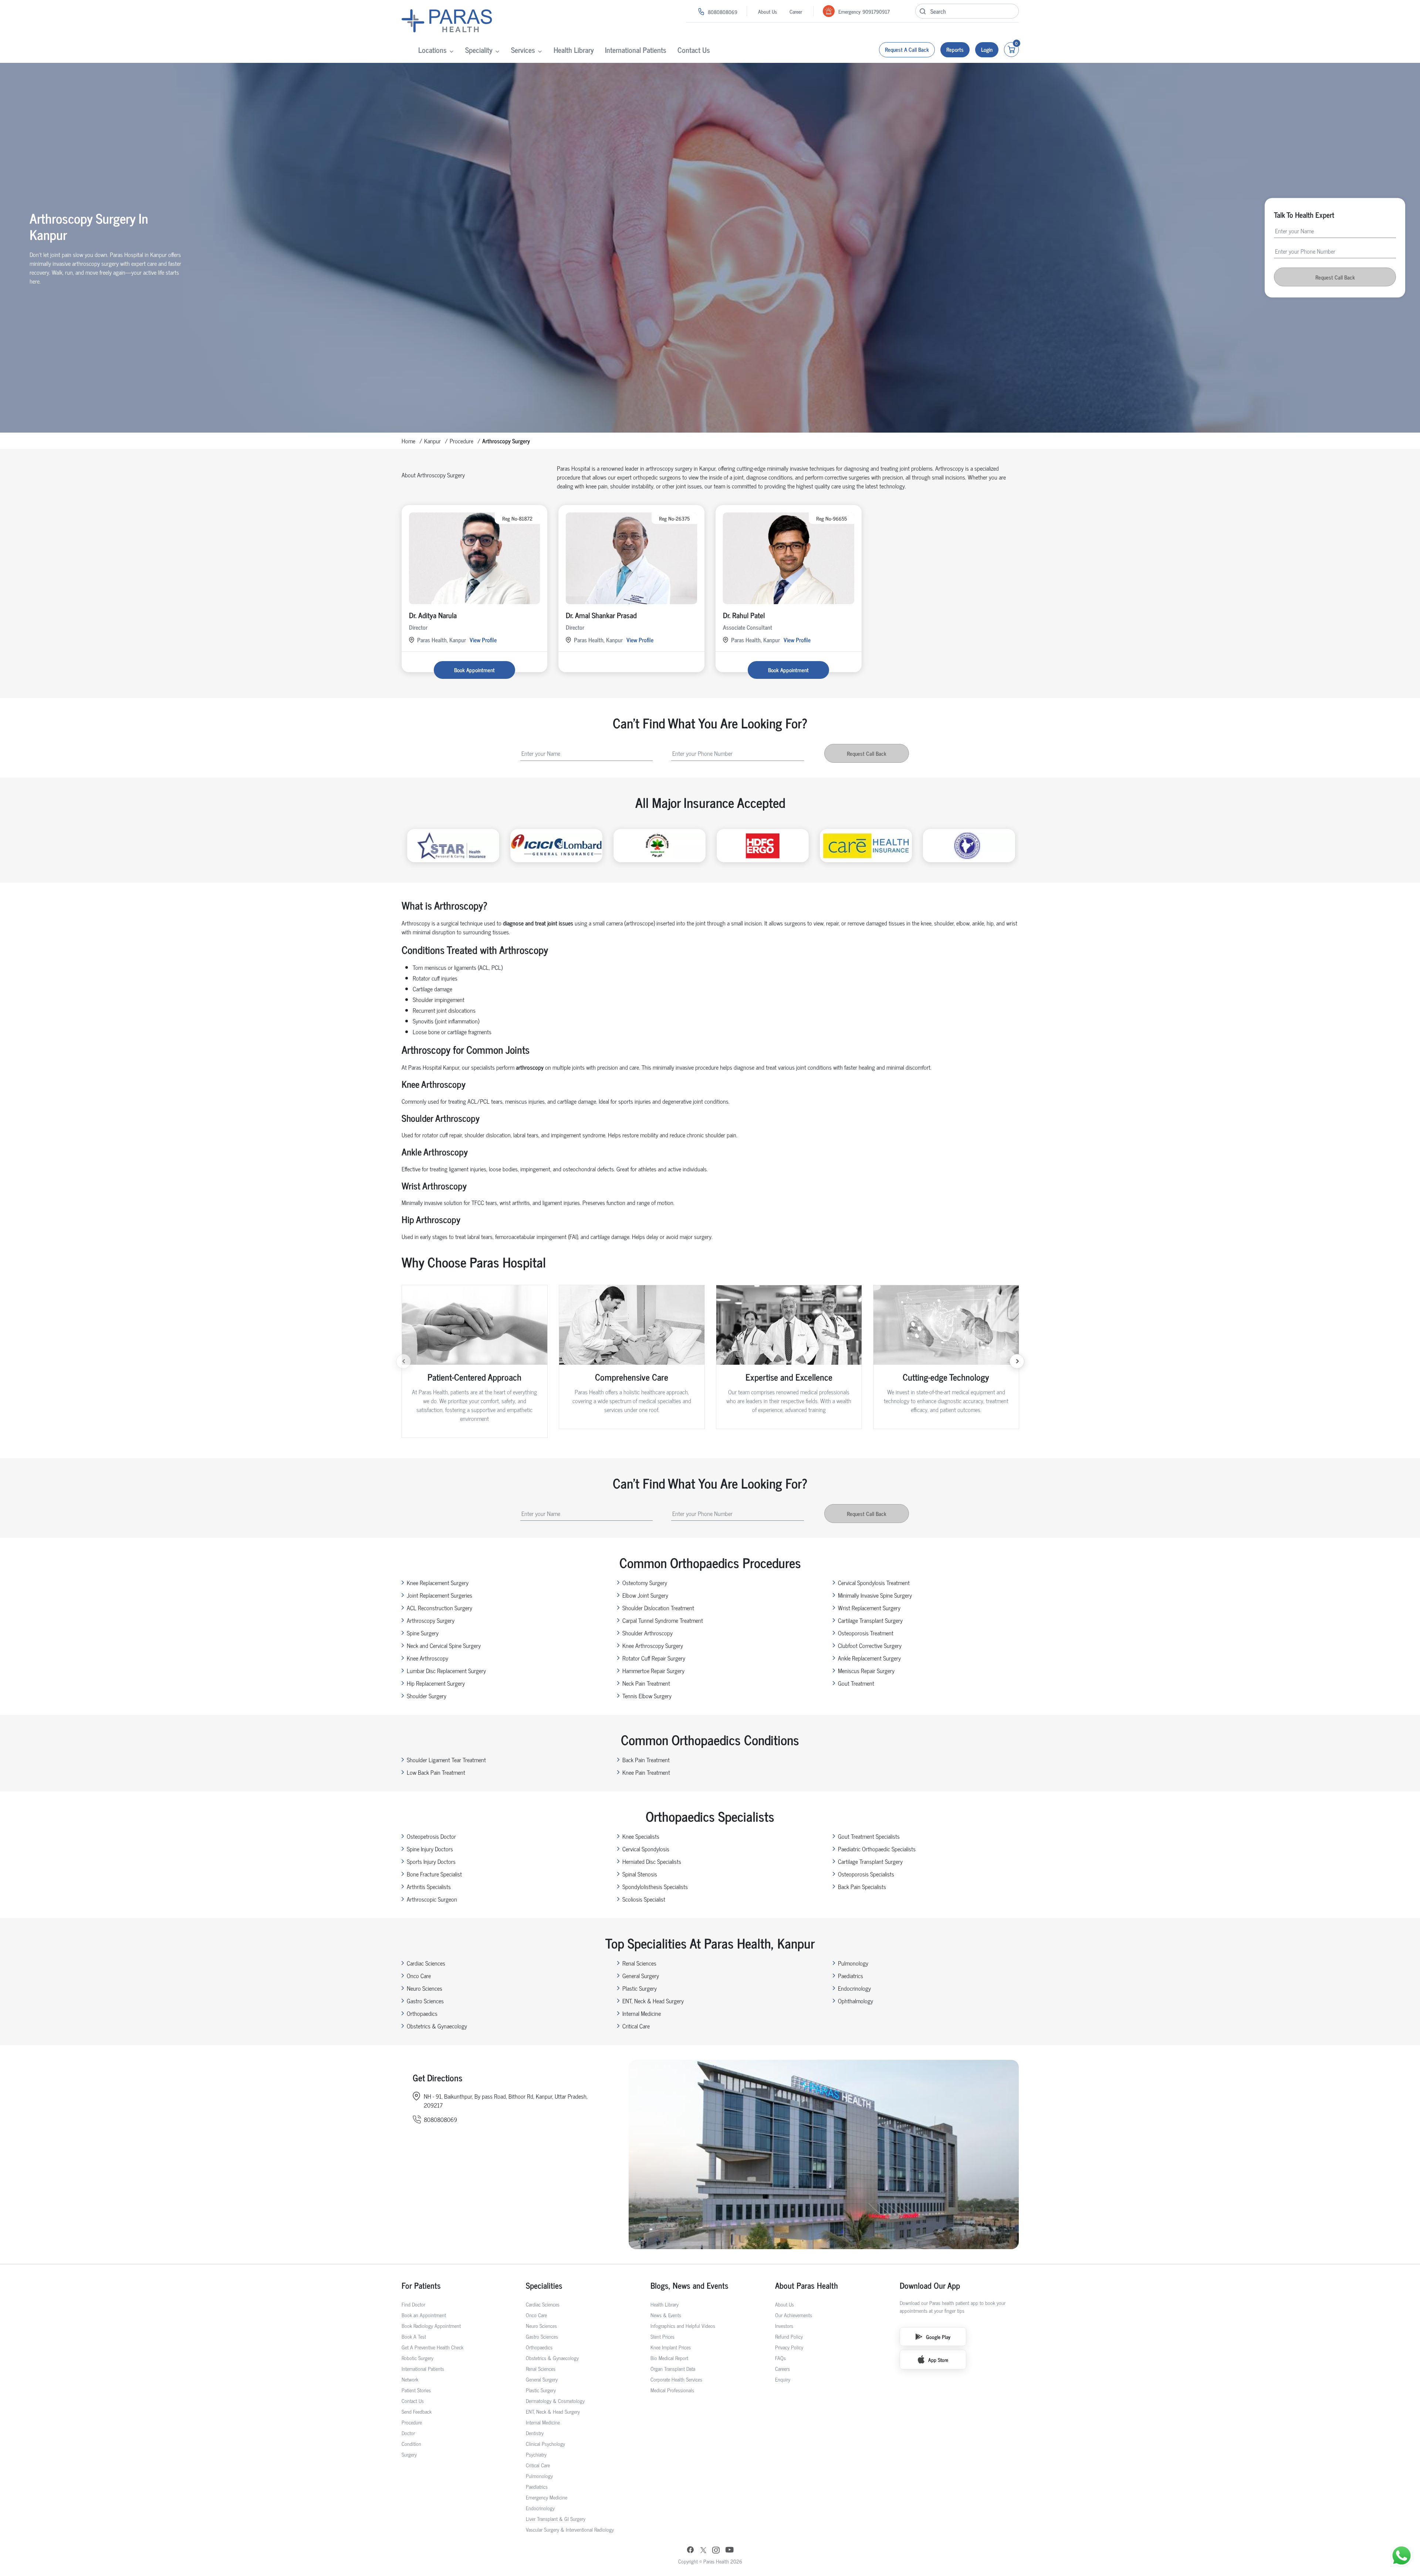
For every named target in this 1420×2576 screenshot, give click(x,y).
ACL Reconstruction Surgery (439, 1608)
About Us (768, 11)
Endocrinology (854, 1988)
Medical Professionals (672, 2390)
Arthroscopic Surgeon (432, 1899)
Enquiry (783, 2379)
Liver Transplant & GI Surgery (556, 2519)
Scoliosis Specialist (644, 1899)
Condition (411, 2443)
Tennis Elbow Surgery (647, 1696)
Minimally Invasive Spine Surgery (875, 1595)
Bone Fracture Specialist (434, 1874)
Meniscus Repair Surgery (866, 1670)
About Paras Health (807, 2285)
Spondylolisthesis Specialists (655, 1886)
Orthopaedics (422, 2013)
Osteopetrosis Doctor (431, 1836)
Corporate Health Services (676, 2379)
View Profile (483, 640)
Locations (432, 50)
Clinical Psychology (545, 2443)
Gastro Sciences (425, 2001)
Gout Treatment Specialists (869, 1836)
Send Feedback (417, 2411)
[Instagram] (716, 2551)
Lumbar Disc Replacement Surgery (446, 1670)
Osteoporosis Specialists (866, 1874)
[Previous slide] (403, 1361)
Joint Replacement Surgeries (439, 1595)
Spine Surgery (423, 1633)
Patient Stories (416, 2390)
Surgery (409, 2454)
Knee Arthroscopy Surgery (653, 1645)
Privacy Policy (789, 2347)
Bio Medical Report (669, 2358)
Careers (782, 2368)
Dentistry (535, 2433)
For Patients (421, 2285)
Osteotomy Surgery (645, 1583)
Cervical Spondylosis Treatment (874, 1583)
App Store (938, 2360)
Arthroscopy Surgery (431, 1620)
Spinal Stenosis (640, 1874)
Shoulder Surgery (427, 1696)
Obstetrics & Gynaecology (437, 2026)
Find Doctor (413, 2304)
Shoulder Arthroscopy (648, 1633)
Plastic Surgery (640, 1988)
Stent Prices (662, 2336)
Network (410, 2379)
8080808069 (723, 12)
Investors (784, 2325)
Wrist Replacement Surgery (869, 1608)
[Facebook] (690, 2550)
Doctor (408, 2433)
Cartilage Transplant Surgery (870, 1620)
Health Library (574, 50)
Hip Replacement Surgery (436, 1683)
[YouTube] (730, 2550)
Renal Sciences (639, 1963)
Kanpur (432, 441)
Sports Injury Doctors (431, 1861)
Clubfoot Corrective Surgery (870, 1645)
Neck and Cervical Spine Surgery (444, 1645)
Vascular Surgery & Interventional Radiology (570, 2529)
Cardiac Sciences (426, 1963)
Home (408, 441)
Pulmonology (853, 1963)
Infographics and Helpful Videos (683, 2325)
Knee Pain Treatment (646, 1772)
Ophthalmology (856, 2001)
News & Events (666, 2315)
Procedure (461, 441)
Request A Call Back (907, 49)
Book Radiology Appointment (431, 2325)
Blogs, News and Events (689, 2285)
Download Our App (930, 2285)
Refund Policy (789, 2336)
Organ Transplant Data (673, 2368)
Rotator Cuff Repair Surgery (654, 1658)
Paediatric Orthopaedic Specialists (877, 1849)
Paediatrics (851, 1976)
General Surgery (641, 1976)
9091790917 (876, 11)
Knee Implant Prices (671, 2347)
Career (796, 11)
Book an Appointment (424, 2315)
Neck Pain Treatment (646, 1683)
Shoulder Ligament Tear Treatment (446, 1760)
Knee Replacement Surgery (438, 1583)
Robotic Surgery (417, 2358)
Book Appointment (474, 670)
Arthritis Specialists (429, 1886)
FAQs (780, 2358)
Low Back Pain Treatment (436, 1772)
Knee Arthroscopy (427, 1658)
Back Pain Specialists (862, 1886)
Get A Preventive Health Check (432, 2347)
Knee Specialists (641, 1836)
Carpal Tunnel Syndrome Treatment (663, 1620)
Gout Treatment (856, 1683)
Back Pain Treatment (646, 1760)
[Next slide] (1017, 1361)
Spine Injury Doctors (430, 1849)
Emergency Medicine (547, 2497)
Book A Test (414, 2336)
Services (523, 50)
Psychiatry (536, 2454)
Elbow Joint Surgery (645, 1595)
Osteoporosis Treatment (866, 1633)
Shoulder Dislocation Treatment (658, 1608)
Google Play (938, 2337)
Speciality (479, 50)
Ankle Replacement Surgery (869, 1658)
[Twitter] (703, 2551)
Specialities (544, 2285)
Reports (955, 49)
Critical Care (636, 2026)
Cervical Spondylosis (646, 1849)
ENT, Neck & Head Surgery (653, 2001)
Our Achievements (794, 2315)
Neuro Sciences (425, 1988)
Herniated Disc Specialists (652, 1861)
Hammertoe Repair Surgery (653, 1670)
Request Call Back (1335, 277)
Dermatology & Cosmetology (555, 2401)
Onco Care (419, 1976)
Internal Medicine (642, 2013)
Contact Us (694, 50)
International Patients (636, 50)
